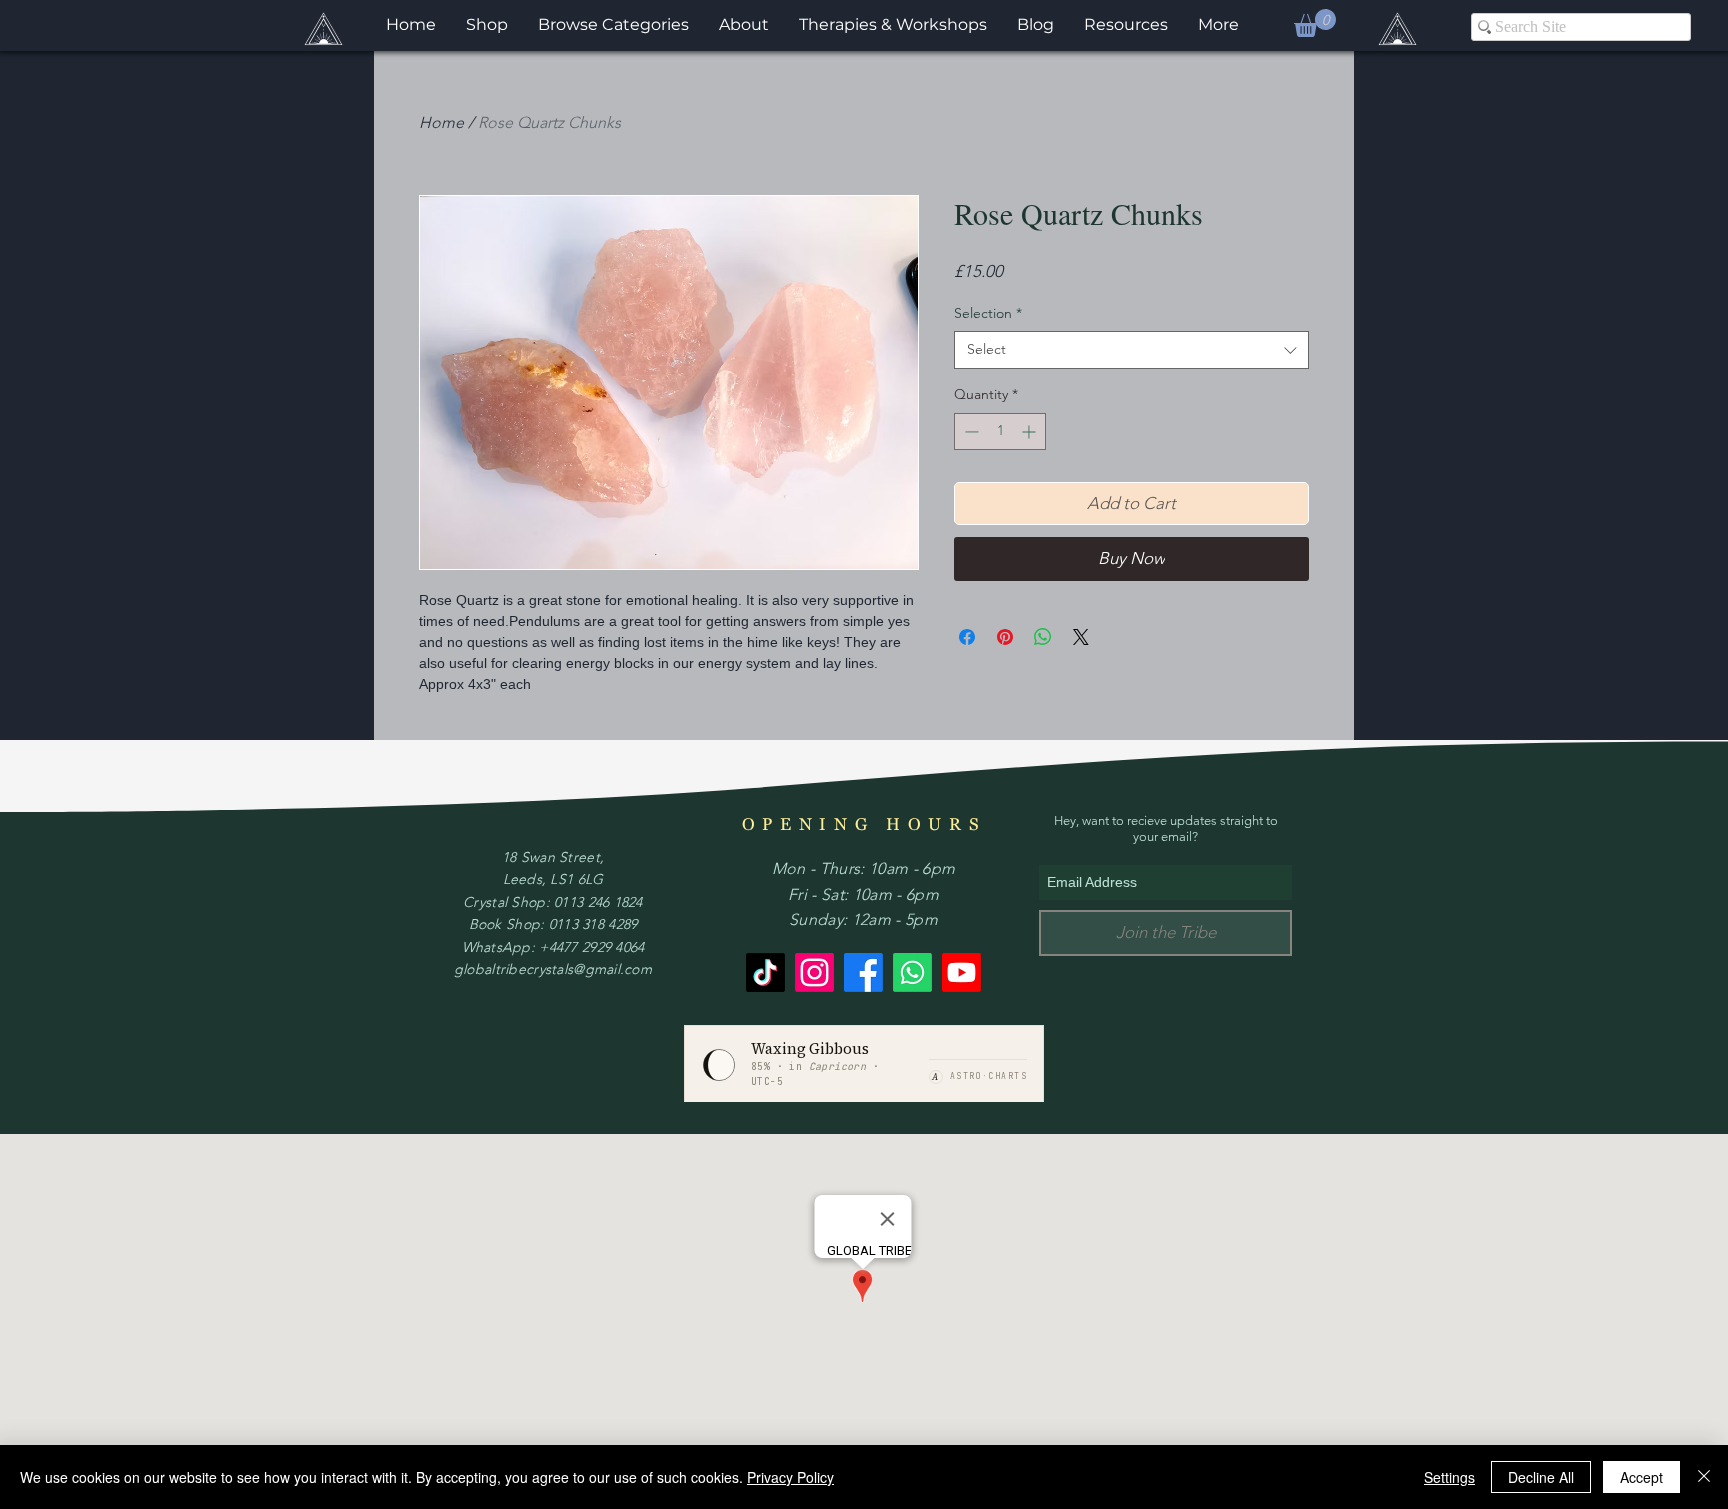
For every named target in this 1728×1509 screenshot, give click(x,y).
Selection (988, 313)
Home (441, 122)
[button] (1315, 23)
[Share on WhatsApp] (1043, 637)
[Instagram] (814, 972)
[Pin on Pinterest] (1005, 637)
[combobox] (1131, 350)
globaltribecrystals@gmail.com (553, 969)
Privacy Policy (790, 1477)
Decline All (1541, 1477)
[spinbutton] (1000, 431)
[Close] (1704, 1477)
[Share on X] (1081, 637)
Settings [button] (1449, 1477)
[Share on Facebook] (967, 637)
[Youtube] (961, 972)
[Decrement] (969, 431)
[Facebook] (863, 972)
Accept (1641, 1477)
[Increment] (1030, 431)
